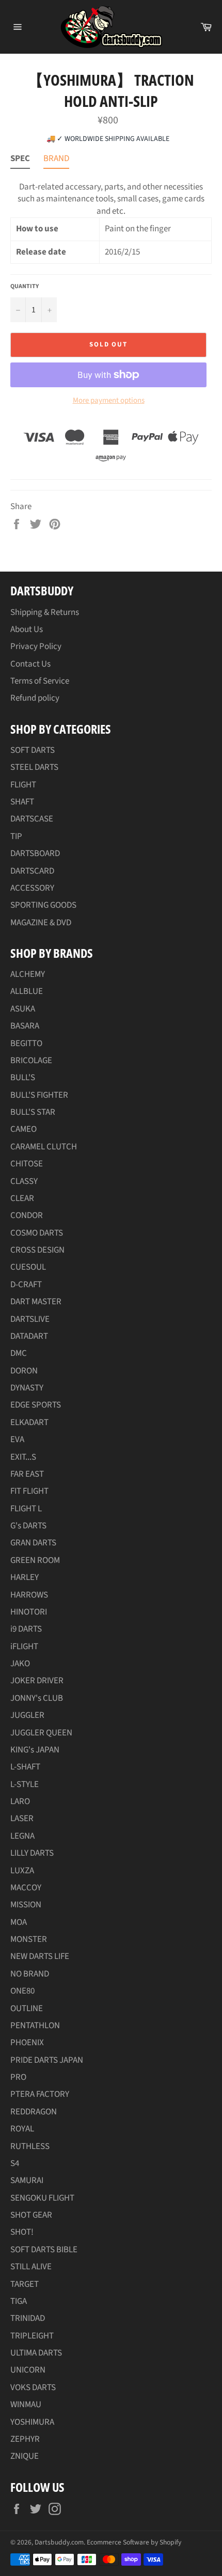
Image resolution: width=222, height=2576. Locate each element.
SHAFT (22, 802)
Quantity (25, 287)
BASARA (25, 1026)
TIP (16, 836)
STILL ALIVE (31, 2267)
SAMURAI (27, 2180)
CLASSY (24, 1181)
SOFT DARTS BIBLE (44, 2250)
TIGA (19, 2301)
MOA (19, 1922)
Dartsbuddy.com (59, 2542)
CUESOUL (28, 1267)
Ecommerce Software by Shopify (134, 2542)
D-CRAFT (26, 1285)
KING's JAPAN (35, 1750)
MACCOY (26, 1888)
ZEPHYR (25, 2439)
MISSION (26, 1905)
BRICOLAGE (31, 1061)
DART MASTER (36, 1302)
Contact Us (30, 664)
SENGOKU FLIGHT (42, 2198)
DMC (19, 1353)
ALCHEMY (28, 974)
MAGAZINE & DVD (41, 923)
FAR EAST (27, 1474)
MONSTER (29, 1939)
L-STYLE (25, 1784)
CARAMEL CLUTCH (44, 1147)
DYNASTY (27, 1388)
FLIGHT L (26, 1509)
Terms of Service (40, 681)
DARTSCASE (32, 819)
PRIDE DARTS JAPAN (47, 2060)
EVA (17, 1440)
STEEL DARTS (34, 767)
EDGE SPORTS (36, 1405)
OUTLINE (27, 2009)
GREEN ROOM (35, 1560)
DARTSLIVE (30, 1319)
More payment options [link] (109, 401)
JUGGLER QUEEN (41, 1733)
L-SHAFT (25, 1767)
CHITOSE (27, 1164)
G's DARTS (28, 1526)
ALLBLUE (27, 991)
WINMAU (26, 2405)
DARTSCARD (32, 871)
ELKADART (29, 1423)
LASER (22, 1819)
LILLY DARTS (32, 1853)
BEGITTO (26, 1044)
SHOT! (22, 2232)
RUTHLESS (30, 2146)
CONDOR (27, 1215)
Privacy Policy (36, 646)
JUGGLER (27, 1715)
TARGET (25, 2284)
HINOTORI (29, 1612)
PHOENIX (27, 2043)
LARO (20, 1801)
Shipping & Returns (45, 612)
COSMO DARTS (37, 1233)
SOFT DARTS (33, 750)
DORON (24, 1371)
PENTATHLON (35, 2026)
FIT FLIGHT (29, 1491)
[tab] (20, 161)
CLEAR (22, 1198)
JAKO (20, 1664)
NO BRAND (30, 1974)
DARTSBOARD (35, 854)
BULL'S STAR (33, 1112)
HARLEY (25, 1577)
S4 (15, 2163)
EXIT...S (23, 1457)
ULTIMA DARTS (36, 2353)
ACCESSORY (32, 888)
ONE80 (22, 1991)
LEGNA (22, 1836)
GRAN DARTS (33, 1543)
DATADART (29, 1336)
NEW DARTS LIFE (40, 1956)
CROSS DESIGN (37, 1250)
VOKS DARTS (33, 2388)
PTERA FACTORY (40, 2094)
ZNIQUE (25, 2456)
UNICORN (28, 2370)
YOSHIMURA (32, 2422)
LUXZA (22, 1871)
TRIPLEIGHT (32, 2336)
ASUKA (23, 1009)
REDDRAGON (34, 2112)
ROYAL (22, 2129)
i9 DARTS (26, 1629)
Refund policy (35, 698)
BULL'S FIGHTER (39, 1095)
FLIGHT (23, 785)
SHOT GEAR (31, 2215)
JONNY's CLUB (37, 1698)
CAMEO (23, 1129)
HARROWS (29, 1595)
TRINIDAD (28, 2318)
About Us (27, 629)
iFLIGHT (24, 1647)
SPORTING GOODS (43, 905)
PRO (18, 2077)
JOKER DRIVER (37, 1681)
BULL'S (23, 1078)
